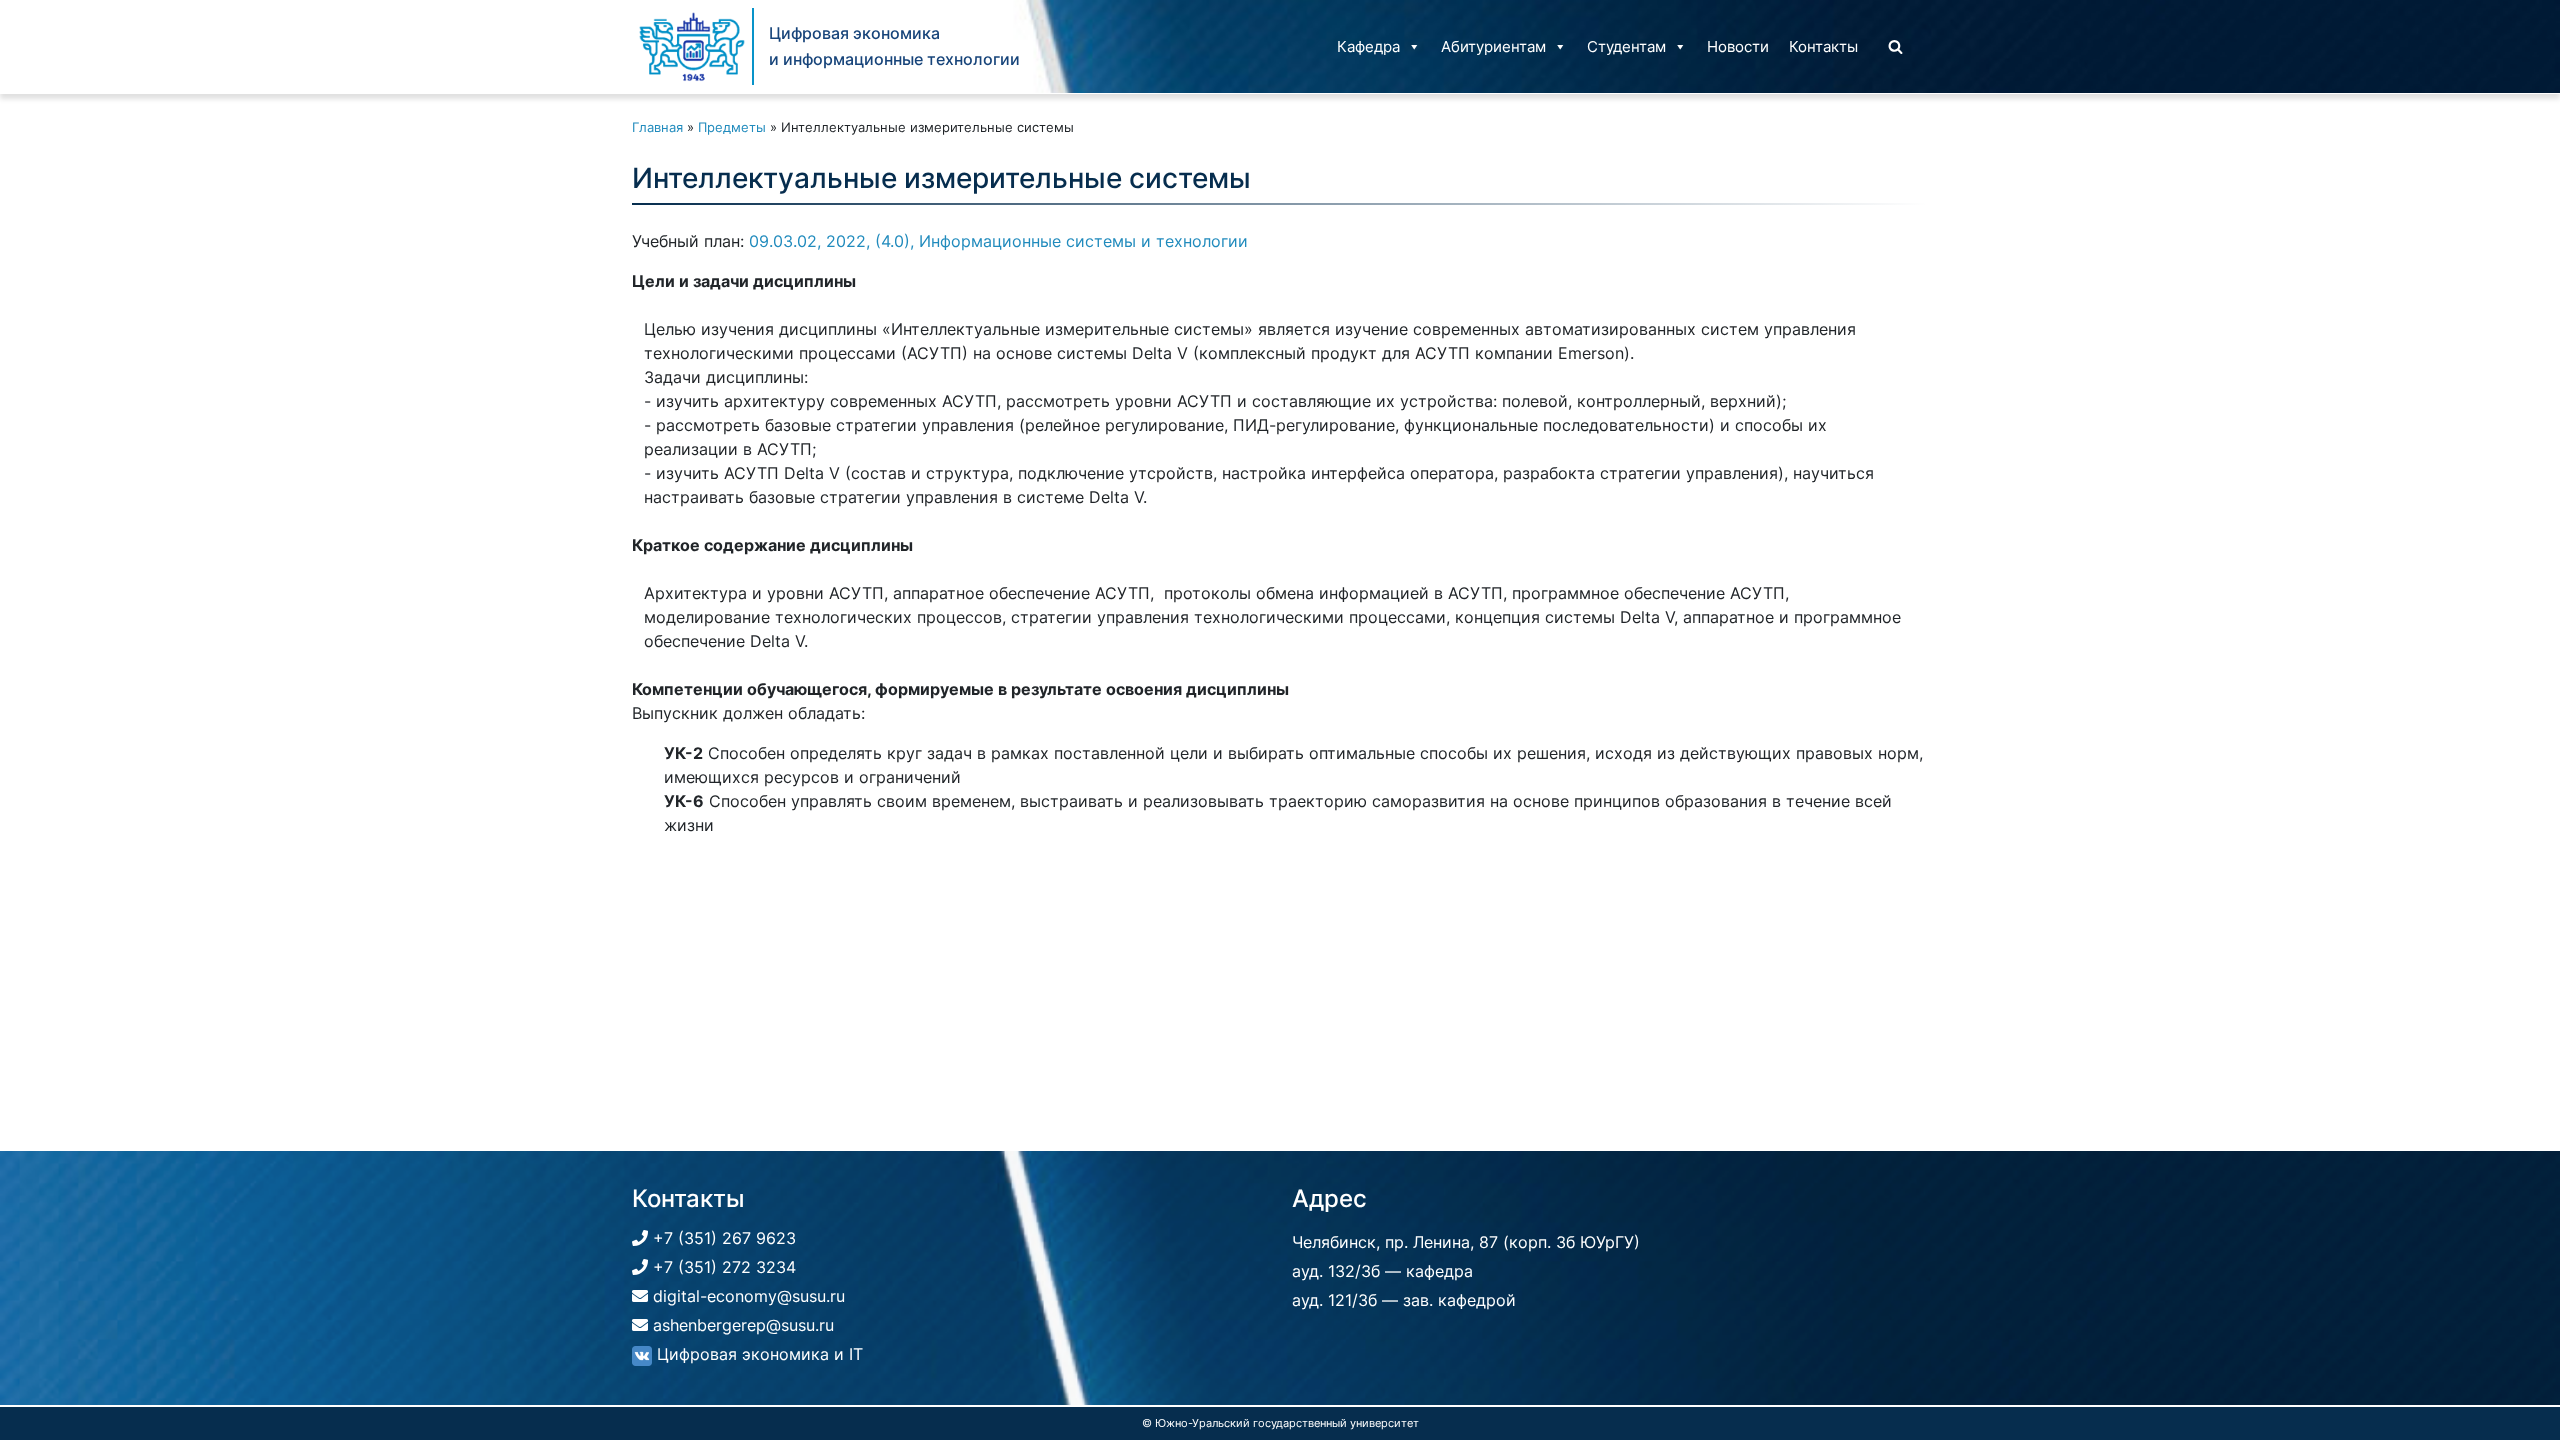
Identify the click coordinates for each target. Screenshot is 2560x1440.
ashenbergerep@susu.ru (741, 1325)
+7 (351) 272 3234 (722, 1267)
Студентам (1626, 46)
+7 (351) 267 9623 (722, 1238)
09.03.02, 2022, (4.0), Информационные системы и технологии (998, 241)
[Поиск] (1895, 46)
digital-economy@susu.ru (746, 1296)
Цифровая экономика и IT (757, 1354)
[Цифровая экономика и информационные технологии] (692, 46)
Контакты (1823, 46)
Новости (1738, 46)
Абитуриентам (1493, 46)
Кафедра (1368, 46)
